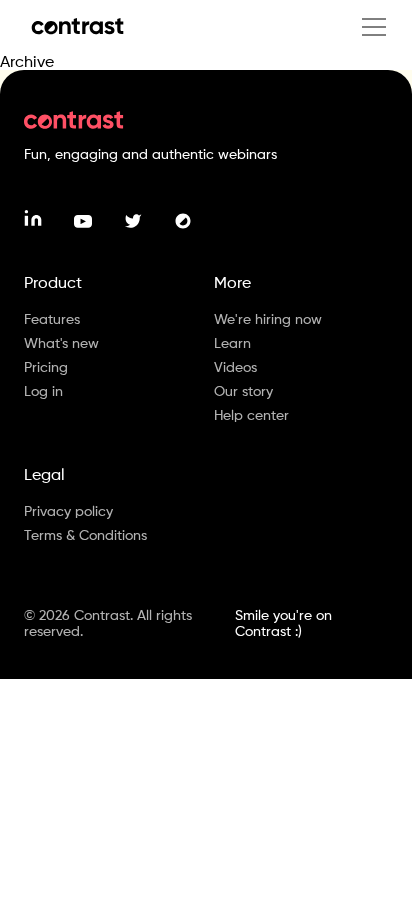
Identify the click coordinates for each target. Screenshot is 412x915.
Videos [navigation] (235, 366)
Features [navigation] (52, 318)
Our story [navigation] (243, 390)
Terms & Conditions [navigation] (85, 534)
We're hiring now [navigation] (268, 318)
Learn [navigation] (232, 342)
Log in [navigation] (43, 390)
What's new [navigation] (61, 342)
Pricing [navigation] (46, 366)
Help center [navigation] (251, 414)
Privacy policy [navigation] (68, 510)
